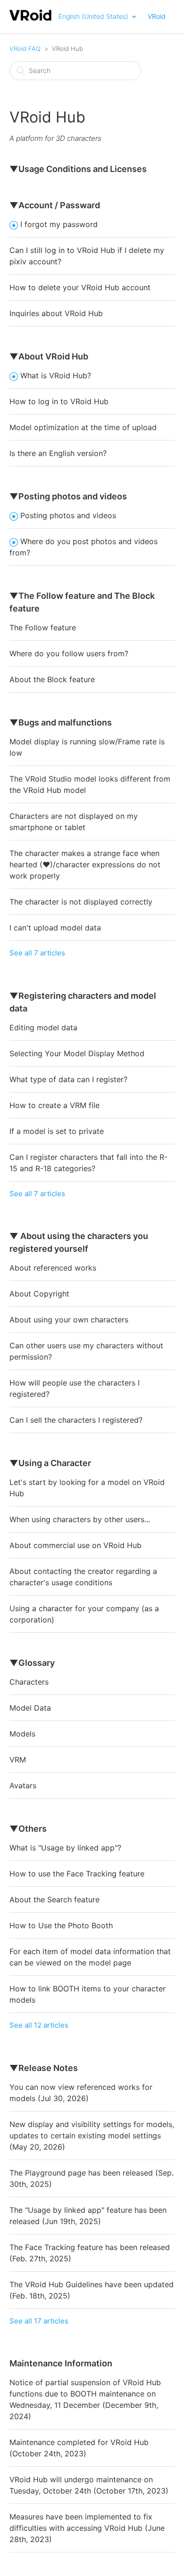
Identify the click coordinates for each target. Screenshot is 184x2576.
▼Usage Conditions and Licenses (78, 169)
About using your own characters (69, 1320)
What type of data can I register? (68, 1079)
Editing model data (43, 1027)
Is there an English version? (58, 453)
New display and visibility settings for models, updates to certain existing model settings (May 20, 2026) (92, 2136)
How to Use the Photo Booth (61, 1925)
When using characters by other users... (80, 1519)
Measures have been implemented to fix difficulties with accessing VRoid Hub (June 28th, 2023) (87, 2528)
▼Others (28, 1829)
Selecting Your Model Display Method (77, 1053)
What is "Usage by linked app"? (65, 1848)
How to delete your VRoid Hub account (80, 287)
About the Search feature (54, 1899)
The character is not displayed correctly (81, 902)
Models (22, 1734)
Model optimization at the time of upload (83, 427)
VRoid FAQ (25, 49)
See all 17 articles (39, 2321)
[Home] (31, 20)
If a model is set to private (57, 1131)
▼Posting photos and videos (68, 496)
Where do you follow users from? (69, 653)
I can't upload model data (55, 928)
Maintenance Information (61, 2363)
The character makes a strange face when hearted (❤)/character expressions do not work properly (85, 864)
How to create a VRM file (54, 1105)
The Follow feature (43, 628)
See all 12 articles (39, 2025)
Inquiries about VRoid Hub (56, 313)
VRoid (157, 16)
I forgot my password (59, 224)
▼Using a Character (50, 1463)
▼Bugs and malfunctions (61, 722)
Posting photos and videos (68, 515)
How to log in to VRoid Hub (59, 401)
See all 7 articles (37, 953)
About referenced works (53, 1268)
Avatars (23, 1785)
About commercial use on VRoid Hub (75, 1545)
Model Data (30, 1708)
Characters (29, 1682)
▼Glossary (32, 1663)
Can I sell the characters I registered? (76, 1420)
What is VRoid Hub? (56, 375)
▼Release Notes (44, 2068)
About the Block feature (52, 679)
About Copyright (39, 1294)
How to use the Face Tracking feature (77, 1874)
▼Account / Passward (55, 205)
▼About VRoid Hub (49, 356)
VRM (18, 1760)
